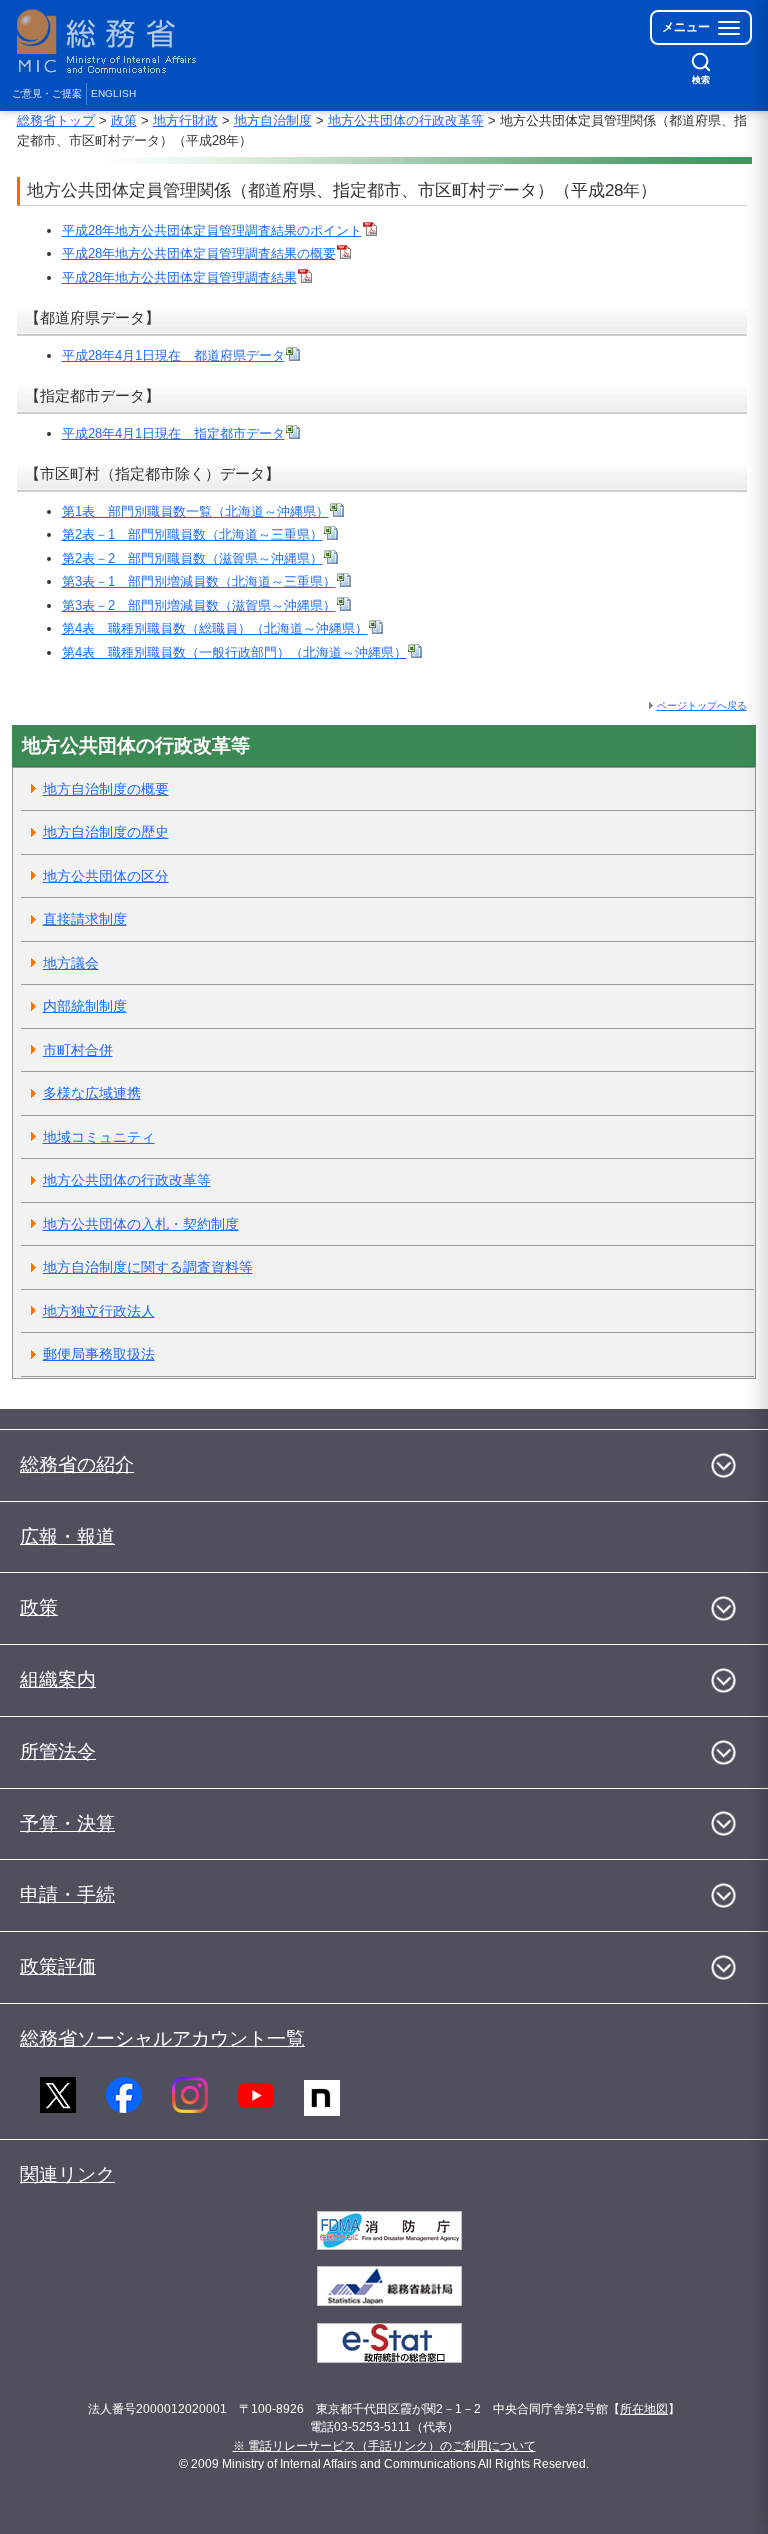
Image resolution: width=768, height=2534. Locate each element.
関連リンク (67, 2174)
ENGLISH (113, 93)
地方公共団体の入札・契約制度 (141, 1224)
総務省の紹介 (77, 1464)
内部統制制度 (85, 1006)
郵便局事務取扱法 (99, 1354)
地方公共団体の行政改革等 (406, 120)
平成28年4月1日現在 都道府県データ (173, 355)
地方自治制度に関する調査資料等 (148, 1267)
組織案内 (58, 1679)
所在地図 (644, 2409)
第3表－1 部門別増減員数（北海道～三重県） (199, 581)
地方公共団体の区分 (106, 876)
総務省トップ (56, 120)
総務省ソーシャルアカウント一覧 (162, 2038)
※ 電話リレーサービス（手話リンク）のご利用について (384, 2446)
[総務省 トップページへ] (111, 41)
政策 (124, 120)
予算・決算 (67, 1823)
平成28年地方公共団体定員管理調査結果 (179, 277)
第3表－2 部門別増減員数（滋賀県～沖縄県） (199, 605)
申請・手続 (67, 1894)
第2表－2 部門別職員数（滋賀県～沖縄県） (192, 558)
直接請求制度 (85, 919)
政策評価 (58, 1966)
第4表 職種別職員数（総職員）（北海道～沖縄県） (215, 628)
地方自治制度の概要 (106, 789)
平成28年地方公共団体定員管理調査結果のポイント (212, 230)
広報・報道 (67, 1536)
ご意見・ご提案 (47, 93)
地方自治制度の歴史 (106, 832)
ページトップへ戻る (702, 705)
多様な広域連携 (92, 1093)
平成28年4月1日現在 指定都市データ (173, 433)
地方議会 (71, 963)
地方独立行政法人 (99, 1311)
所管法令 (58, 1751)
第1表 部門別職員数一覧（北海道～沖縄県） (195, 511)
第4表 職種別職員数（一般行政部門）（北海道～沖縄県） (234, 652)
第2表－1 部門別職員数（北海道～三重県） (192, 534)
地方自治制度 (273, 120)
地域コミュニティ (99, 1137)
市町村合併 (78, 1050)
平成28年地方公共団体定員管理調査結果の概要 (199, 253)
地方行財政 (185, 120)
